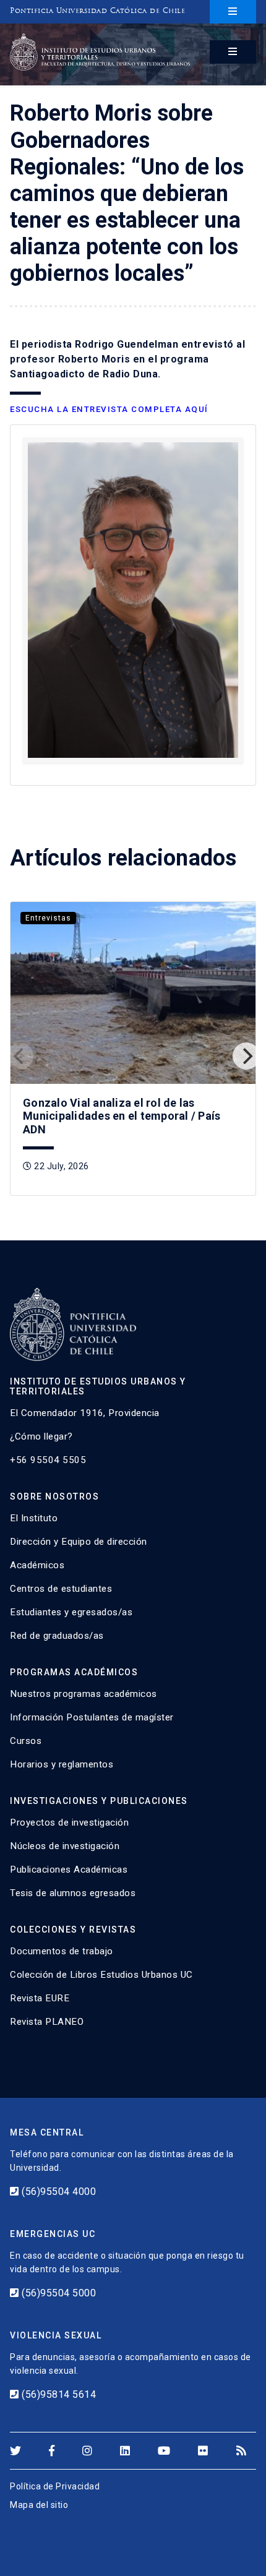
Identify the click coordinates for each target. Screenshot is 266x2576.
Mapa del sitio (39, 2505)
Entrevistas (48, 918)
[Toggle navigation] (233, 12)
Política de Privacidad (55, 2486)
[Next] (246, 1056)
